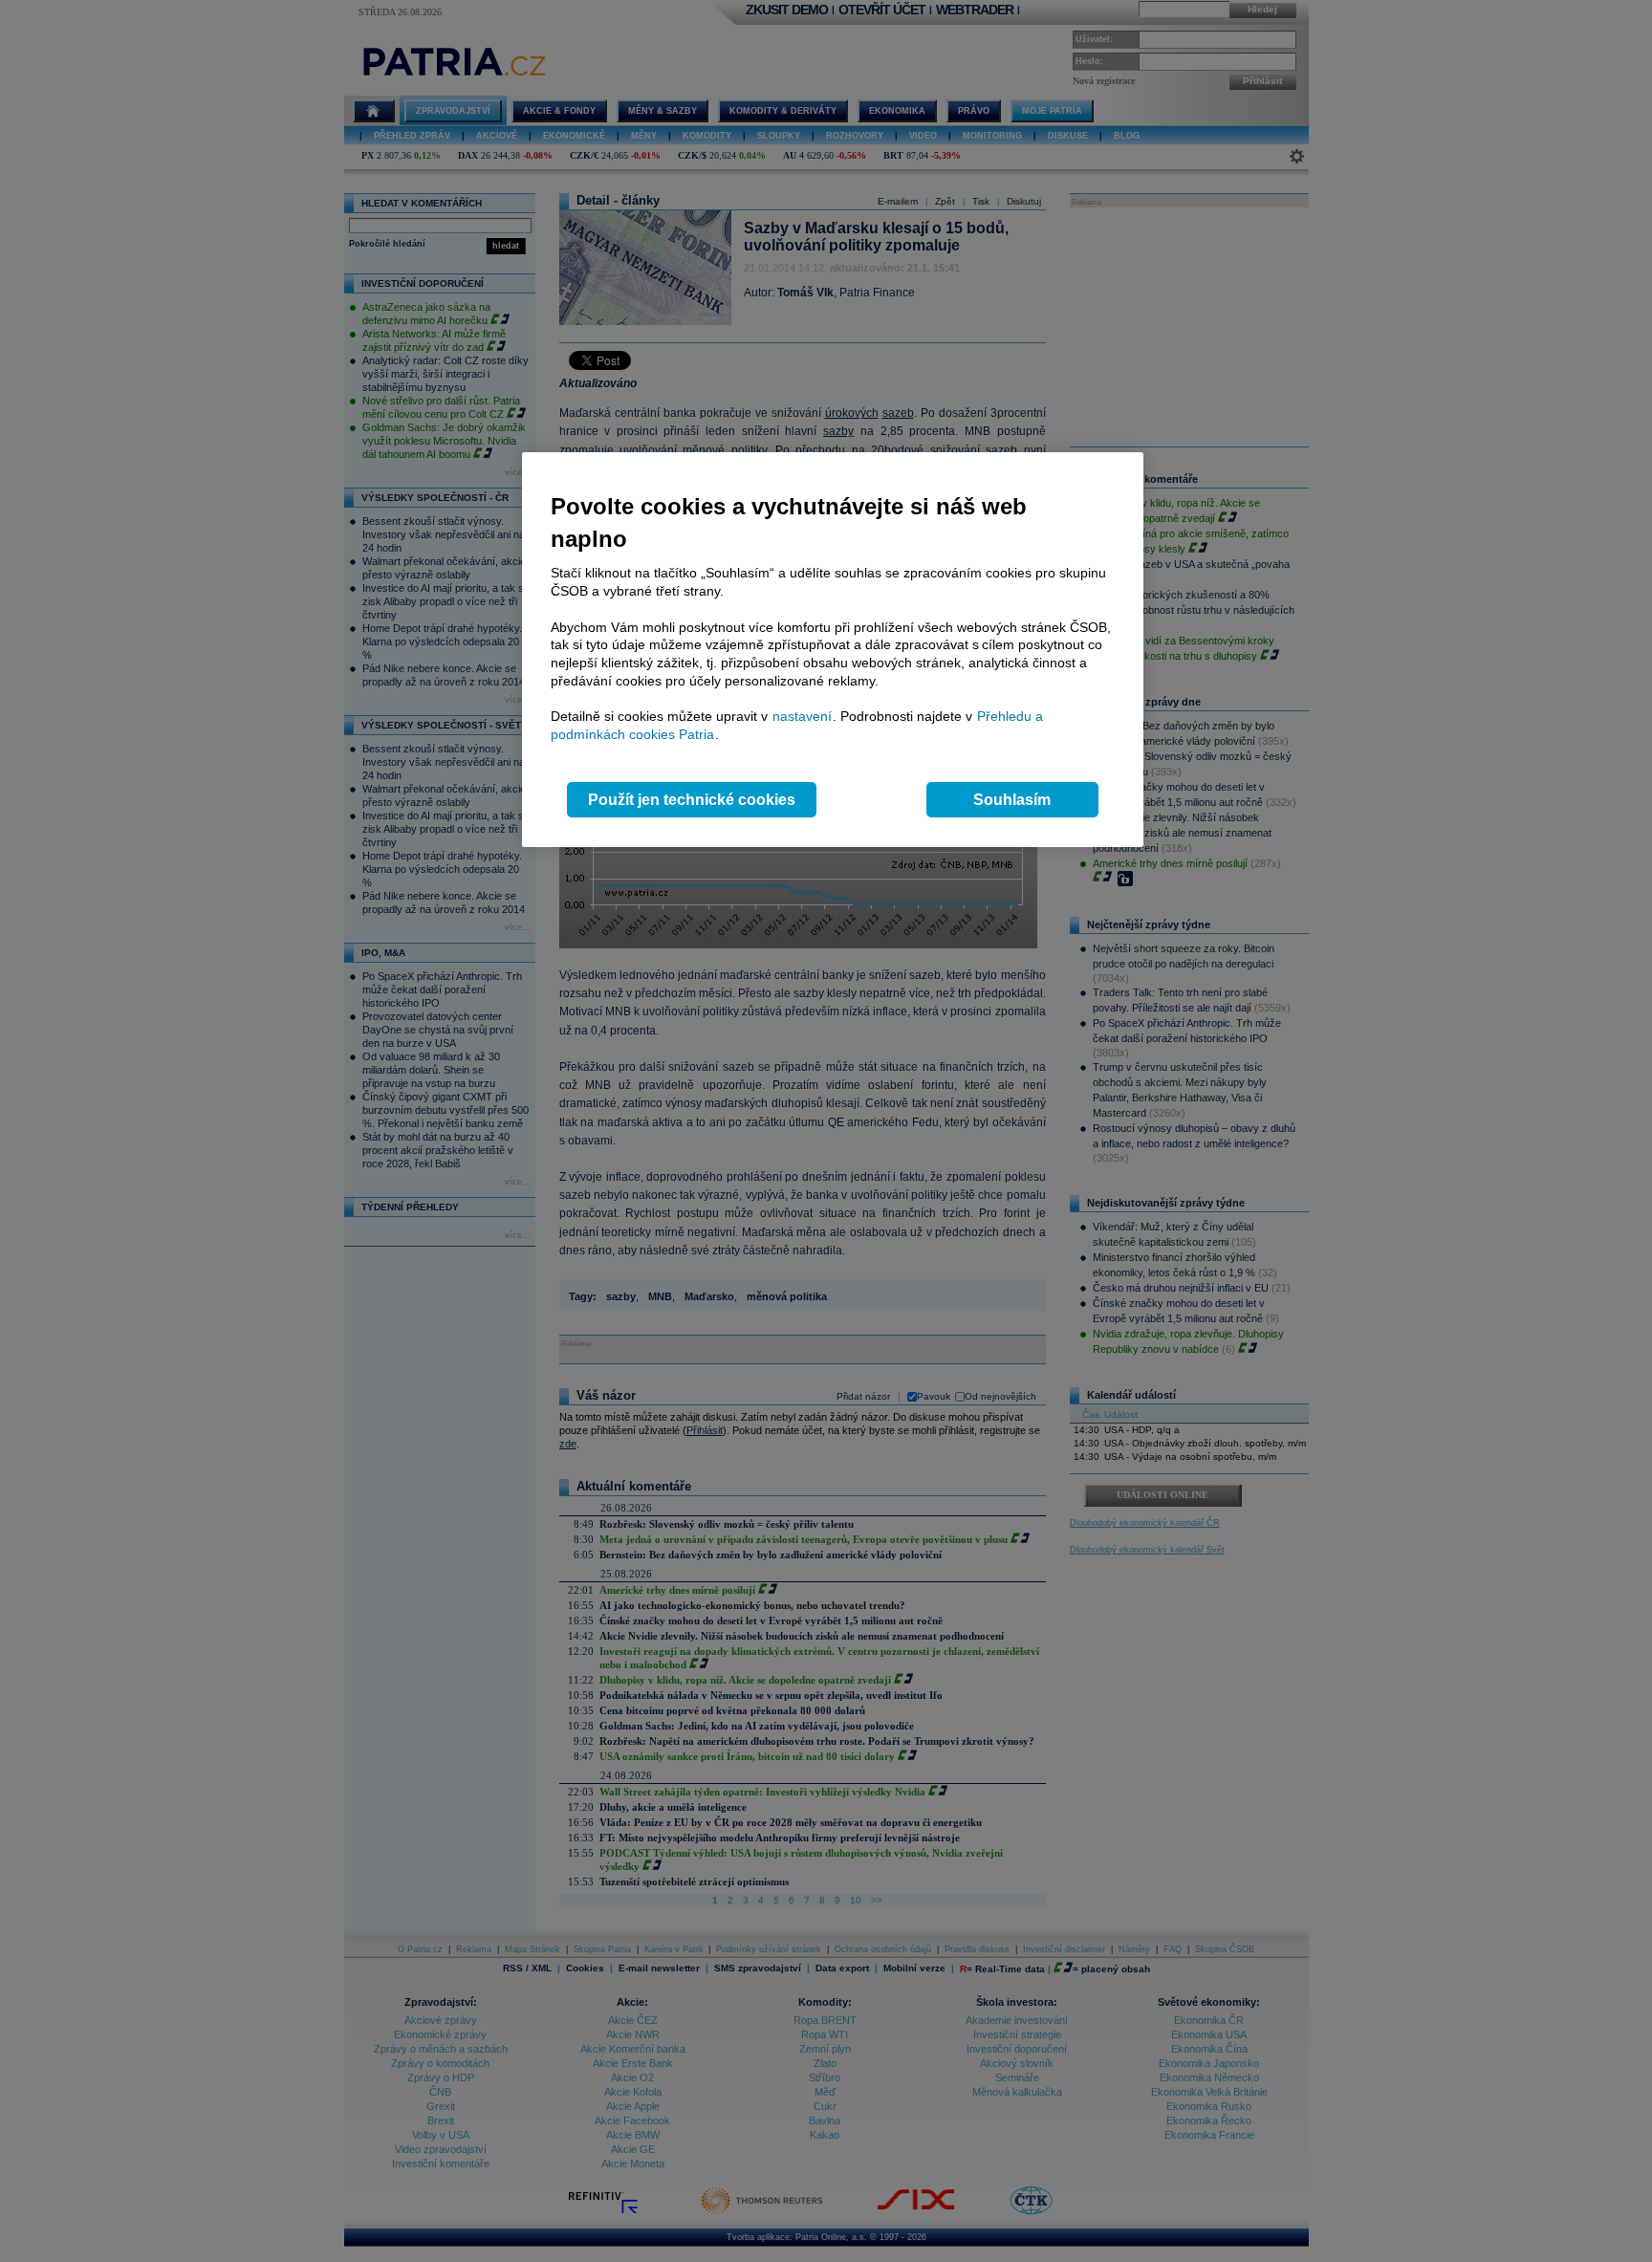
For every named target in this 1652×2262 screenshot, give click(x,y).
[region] (833, 650)
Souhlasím (1012, 800)
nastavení (802, 716)
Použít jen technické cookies (692, 800)
